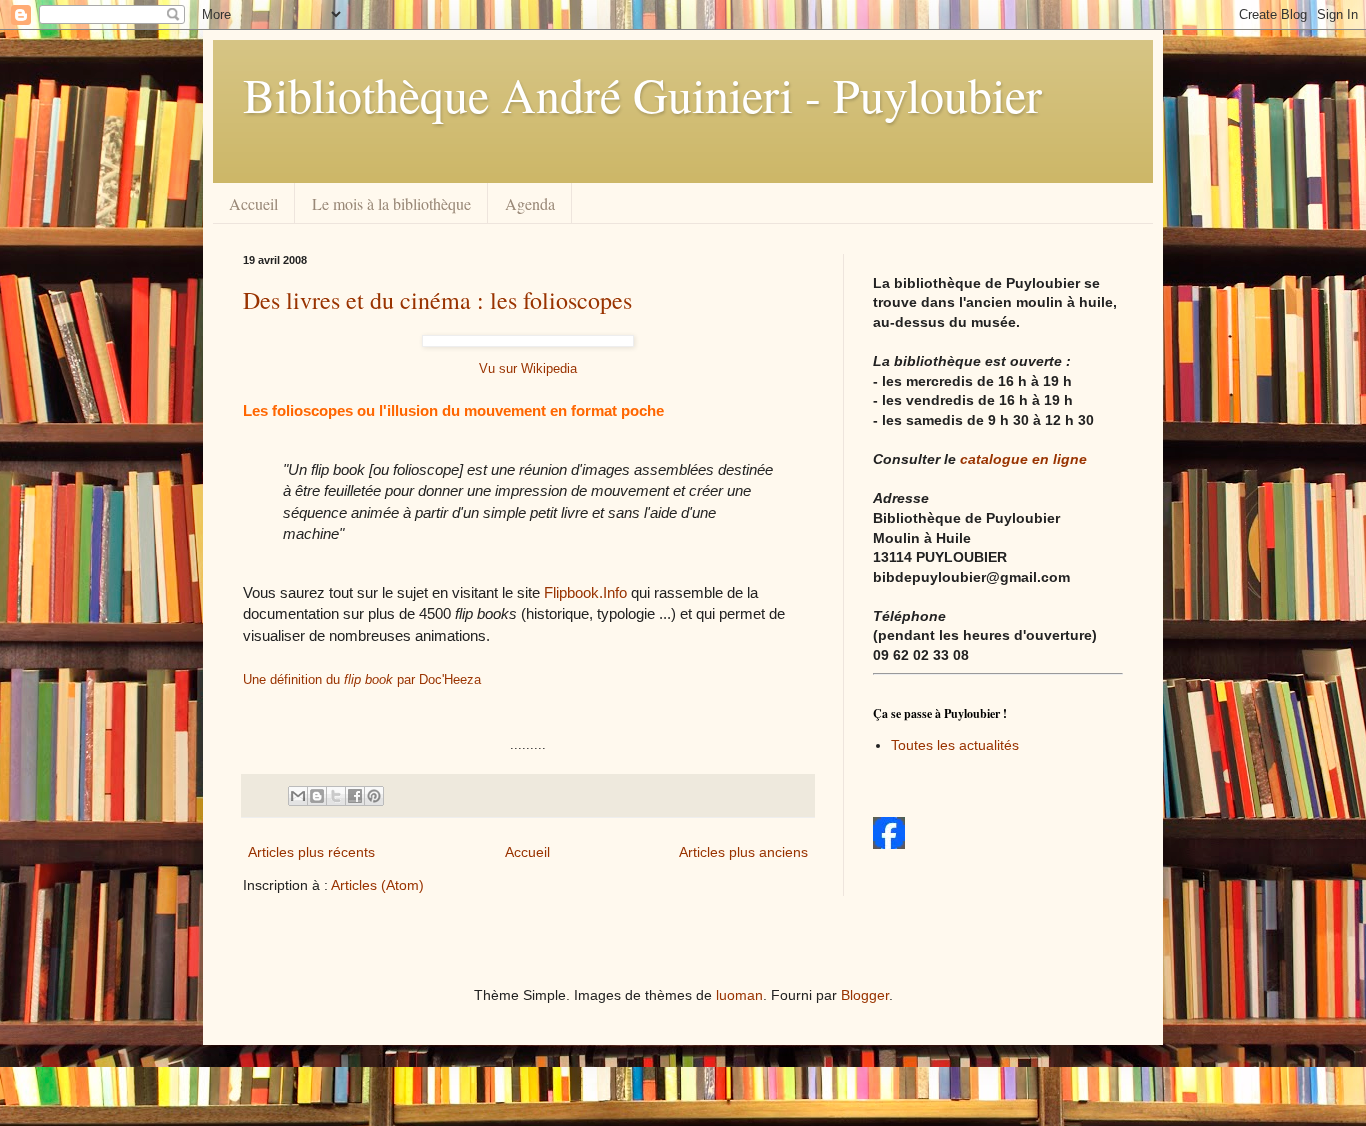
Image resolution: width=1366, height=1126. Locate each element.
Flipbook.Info (585, 592)
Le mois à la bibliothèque (391, 203)
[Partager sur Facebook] (355, 796)
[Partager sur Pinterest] (374, 796)
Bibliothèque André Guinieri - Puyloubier (642, 94)
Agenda (530, 203)
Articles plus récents (311, 852)
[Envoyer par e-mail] (298, 796)
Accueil (253, 203)
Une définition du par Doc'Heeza (362, 679)
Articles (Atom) (377, 885)
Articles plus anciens (743, 852)
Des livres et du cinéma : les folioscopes (437, 300)
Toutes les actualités (955, 745)
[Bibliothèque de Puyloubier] (889, 844)
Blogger (865, 995)
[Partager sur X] (336, 796)
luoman (739, 995)
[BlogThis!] (317, 796)
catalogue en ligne (1023, 459)
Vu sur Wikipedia (528, 368)
